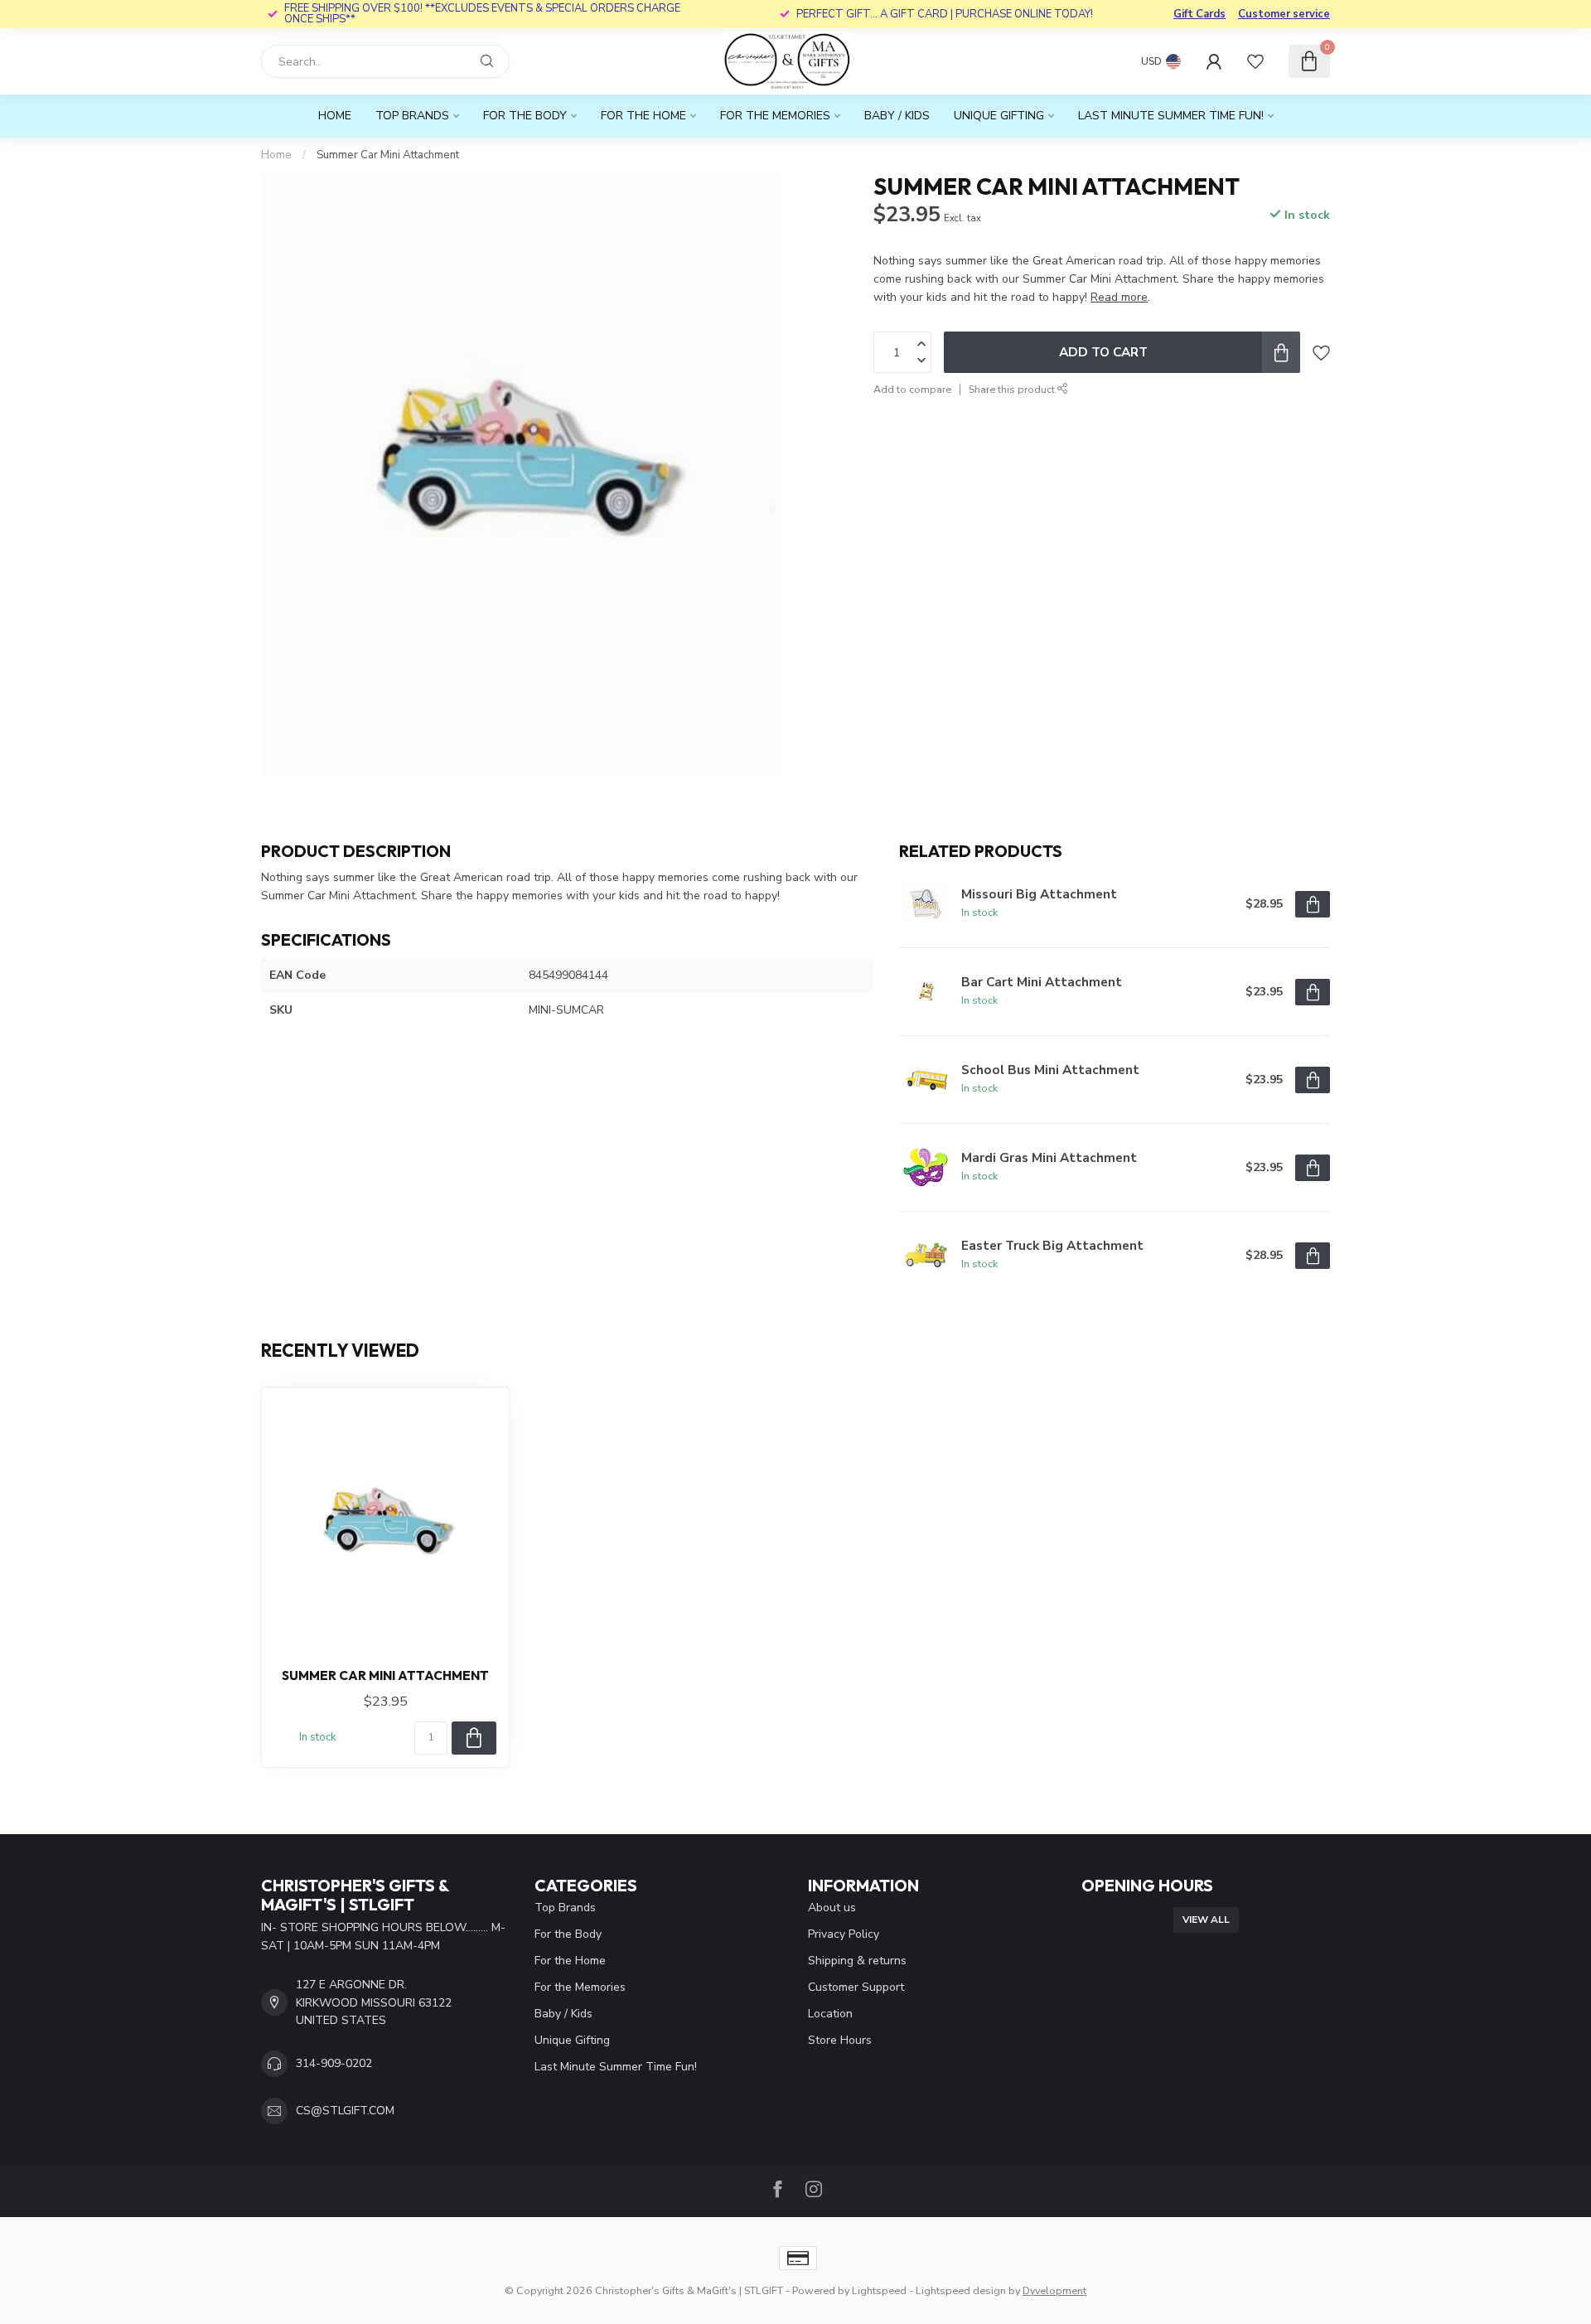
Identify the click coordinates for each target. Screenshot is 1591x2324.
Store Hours (840, 2040)
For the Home (643, 116)
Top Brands (412, 116)
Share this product (1013, 389)
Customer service (1284, 14)
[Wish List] (1255, 61)
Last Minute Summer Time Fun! (1171, 116)
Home (335, 116)
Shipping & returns (857, 1961)
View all (1206, 1920)
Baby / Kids (897, 116)
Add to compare (912, 389)
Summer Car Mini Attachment (388, 155)
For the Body (525, 116)
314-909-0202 (334, 2063)
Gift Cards (1199, 14)
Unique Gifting (999, 116)
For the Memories (775, 116)
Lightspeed (879, 2290)
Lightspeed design (961, 2290)
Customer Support (856, 1987)
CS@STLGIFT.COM (345, 2111)
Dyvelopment (1054, 2290)
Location (830, 2014)
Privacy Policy (844, 1934)
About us (832, 1908)
